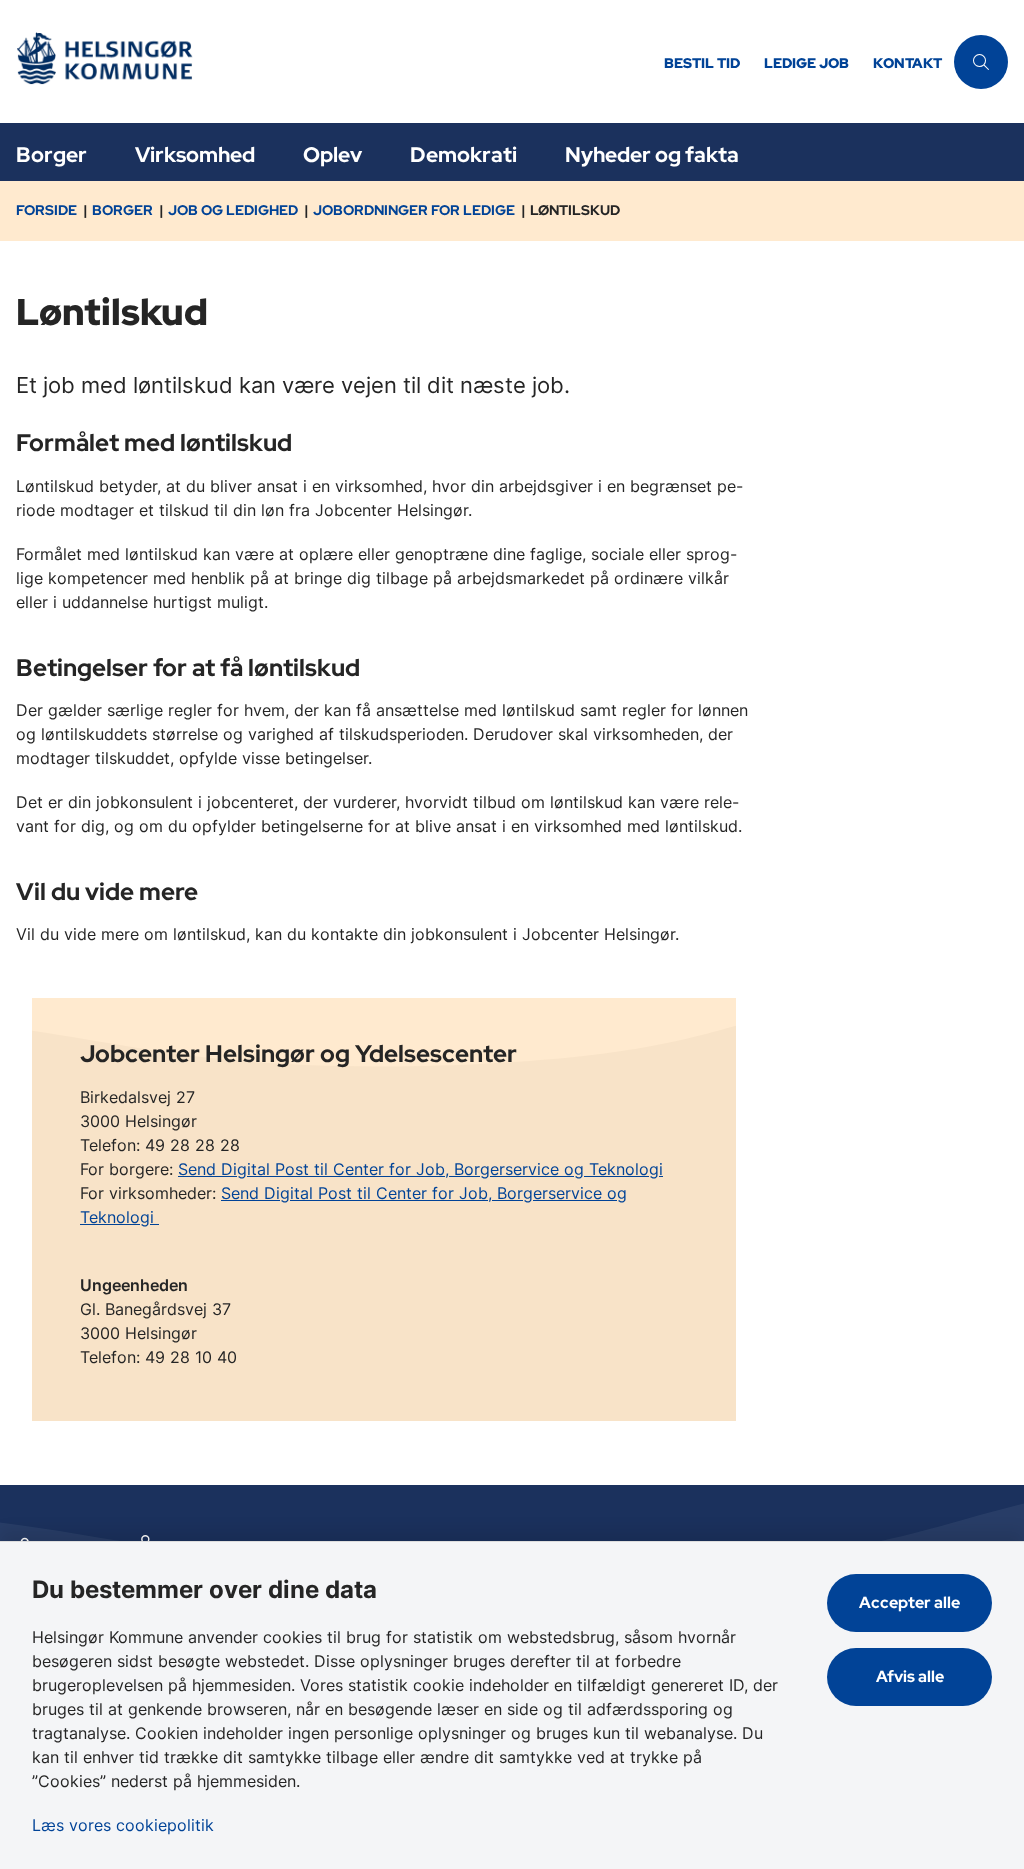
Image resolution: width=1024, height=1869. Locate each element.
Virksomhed (195, 154)
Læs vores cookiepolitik (123, 1825)
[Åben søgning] (981, 62)
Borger (51, 154)
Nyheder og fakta (652, 154)
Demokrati (463, 154)
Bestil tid (702, 63)
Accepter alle (909, 1602)
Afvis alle (910, 1676)
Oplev (332, 154)
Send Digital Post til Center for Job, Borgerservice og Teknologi (420, 1169)
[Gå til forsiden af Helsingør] (326, 61)
